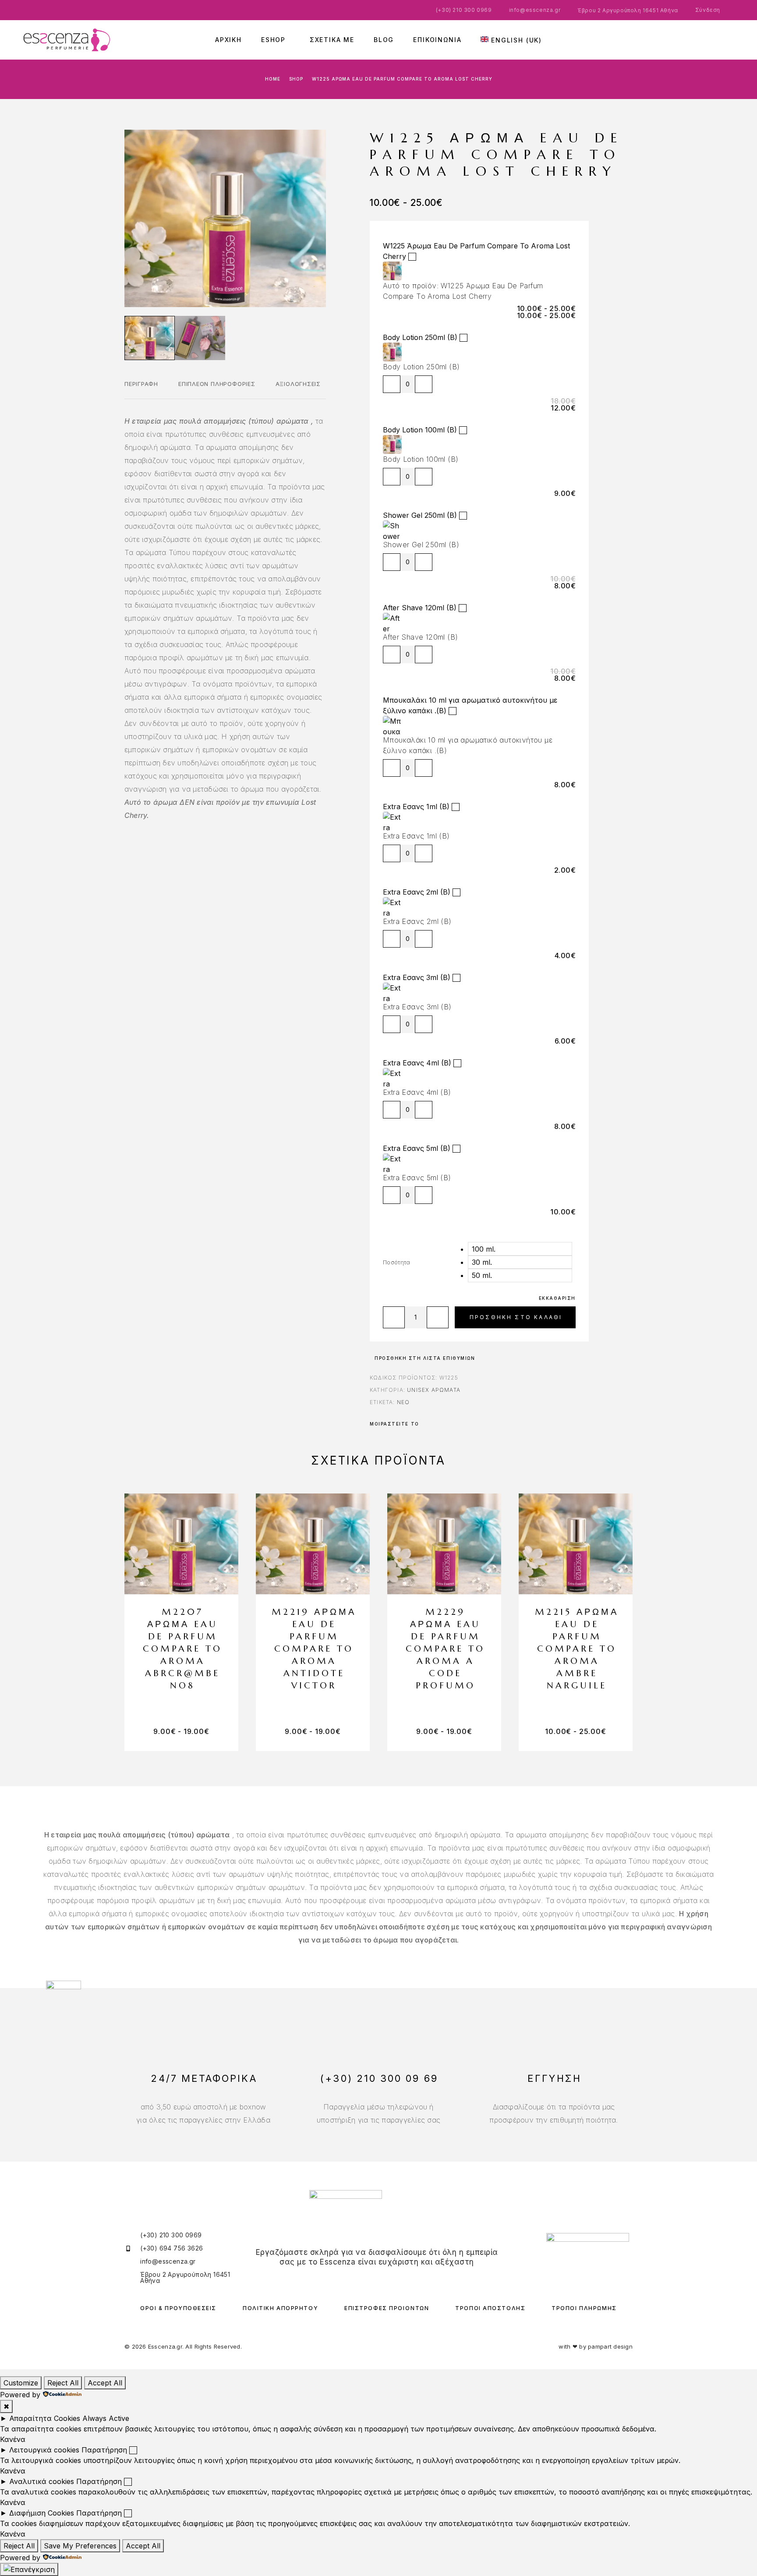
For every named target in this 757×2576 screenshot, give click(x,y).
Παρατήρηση (104, 2450)
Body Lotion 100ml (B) (420, 430)
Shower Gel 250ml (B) (420, 515)
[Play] (150, 338)
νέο (403, 1402)
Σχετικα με (332, 40)
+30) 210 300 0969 (465, 10)
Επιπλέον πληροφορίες (217, 384)
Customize (21, 2383)
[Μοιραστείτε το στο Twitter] (432, 1424)
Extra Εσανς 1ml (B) (416, 807)
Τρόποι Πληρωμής (584, 2308)
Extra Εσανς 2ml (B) (417, 892)
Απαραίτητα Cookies (45, 2418)
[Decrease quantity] (392, 384)
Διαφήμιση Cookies (42, 2513)
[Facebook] (371, 2279)
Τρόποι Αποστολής (490, 2308)
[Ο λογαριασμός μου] (709, 40)
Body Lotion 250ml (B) (420, 337)
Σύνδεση (708, 10)
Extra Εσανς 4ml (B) (417, 1063)
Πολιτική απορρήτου (280, 2308)
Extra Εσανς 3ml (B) (417, 977)
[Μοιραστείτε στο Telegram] (450, 1424)
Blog (384, 40)
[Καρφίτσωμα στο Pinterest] (438, 1424)
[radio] (520, 1249)
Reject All (63, 2383)
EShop (273, 40)
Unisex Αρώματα (434, 1390)
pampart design (610, 2346)
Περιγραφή (141, 384)
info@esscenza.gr (535, 10)
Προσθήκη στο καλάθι (516, 1317)
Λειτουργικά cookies (44, 2450)
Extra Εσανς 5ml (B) (417, 1148)
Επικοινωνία (437, 40)
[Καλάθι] (735, 38)
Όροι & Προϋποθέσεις (178, 2308)
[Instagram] (383, 2279)
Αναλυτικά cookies (42, 2481)
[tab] (141, 389)
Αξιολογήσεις (298, 384)
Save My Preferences (80, 2546)
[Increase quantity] (424, 384)
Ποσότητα (397, 1262)
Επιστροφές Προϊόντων (387, 2308)
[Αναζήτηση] (696, 40)
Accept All (105, 2383)
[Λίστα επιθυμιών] (722, 38)
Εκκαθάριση (557, 1298)
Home (273, 79)
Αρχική (228, 40)
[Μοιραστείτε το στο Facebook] (426, 1424)
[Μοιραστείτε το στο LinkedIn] (456, 1424)
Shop (296, 79)
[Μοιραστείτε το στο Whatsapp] (444, 1424)
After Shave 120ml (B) (420, 608)
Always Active (106, 2418)
